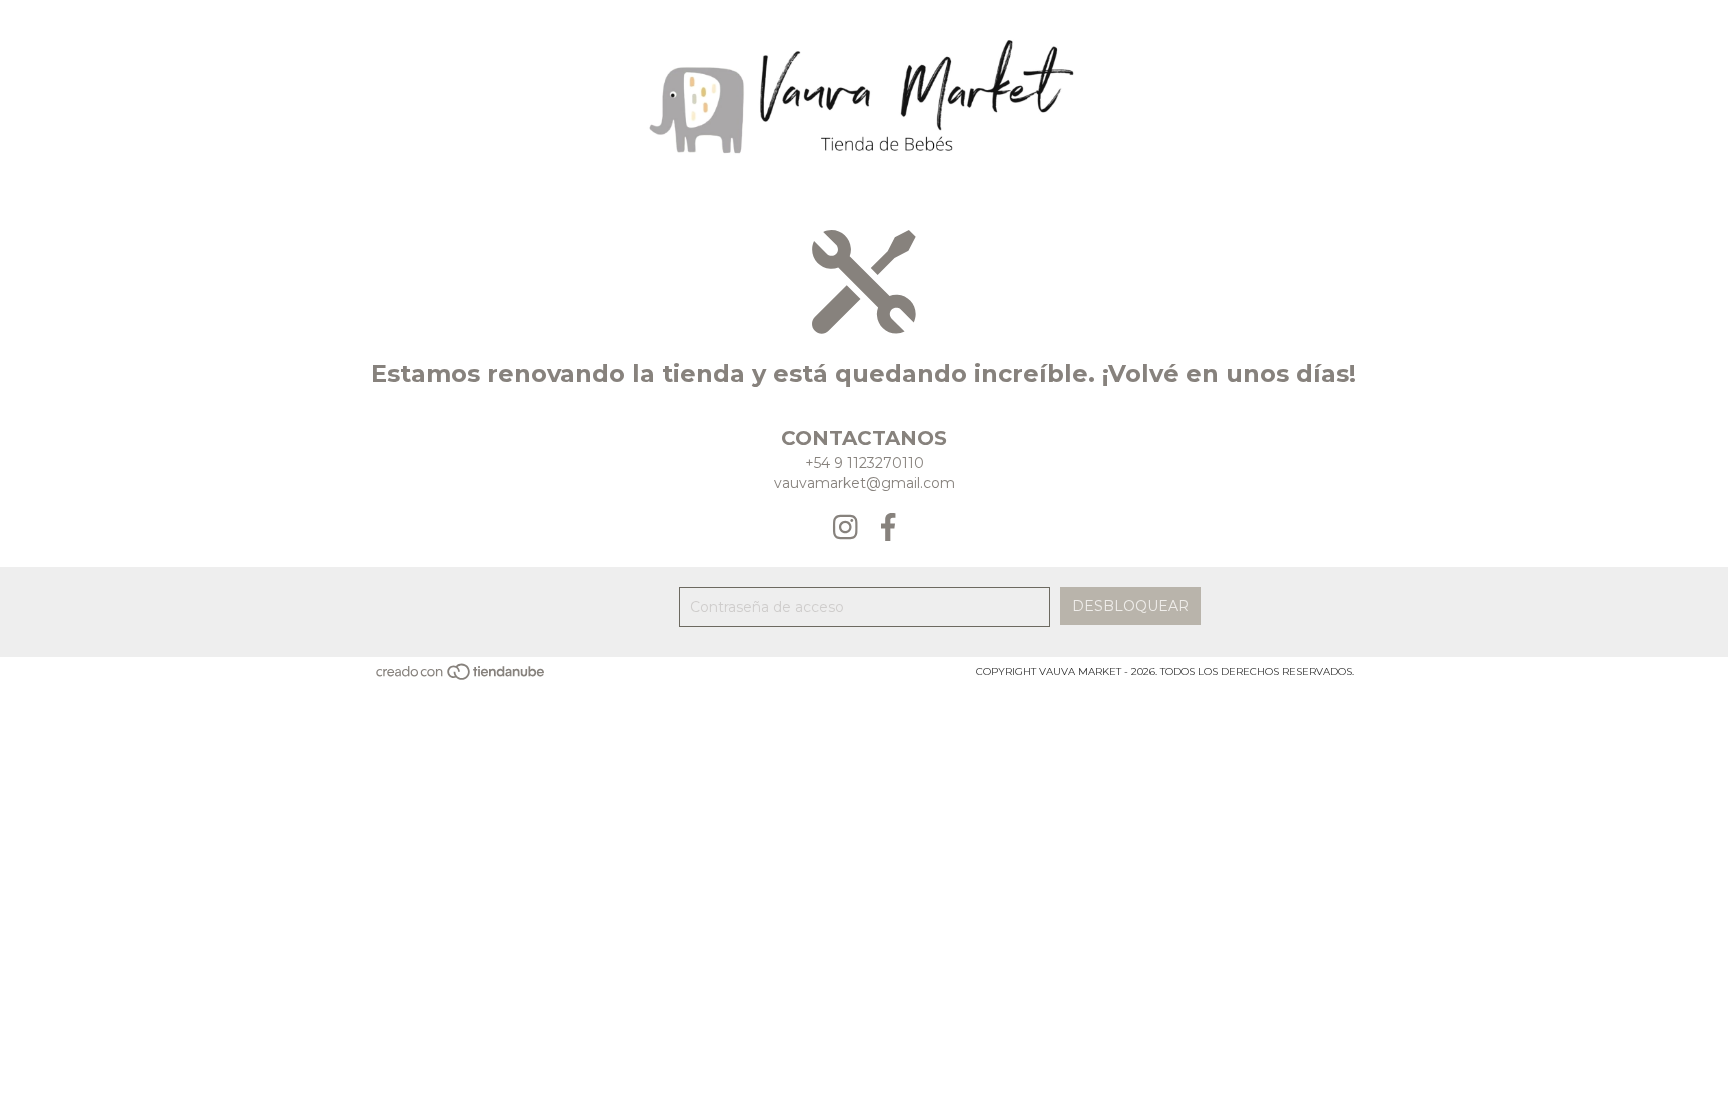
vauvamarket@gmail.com (864, 483)
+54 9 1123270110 (864, 463)
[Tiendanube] (461, 678)
